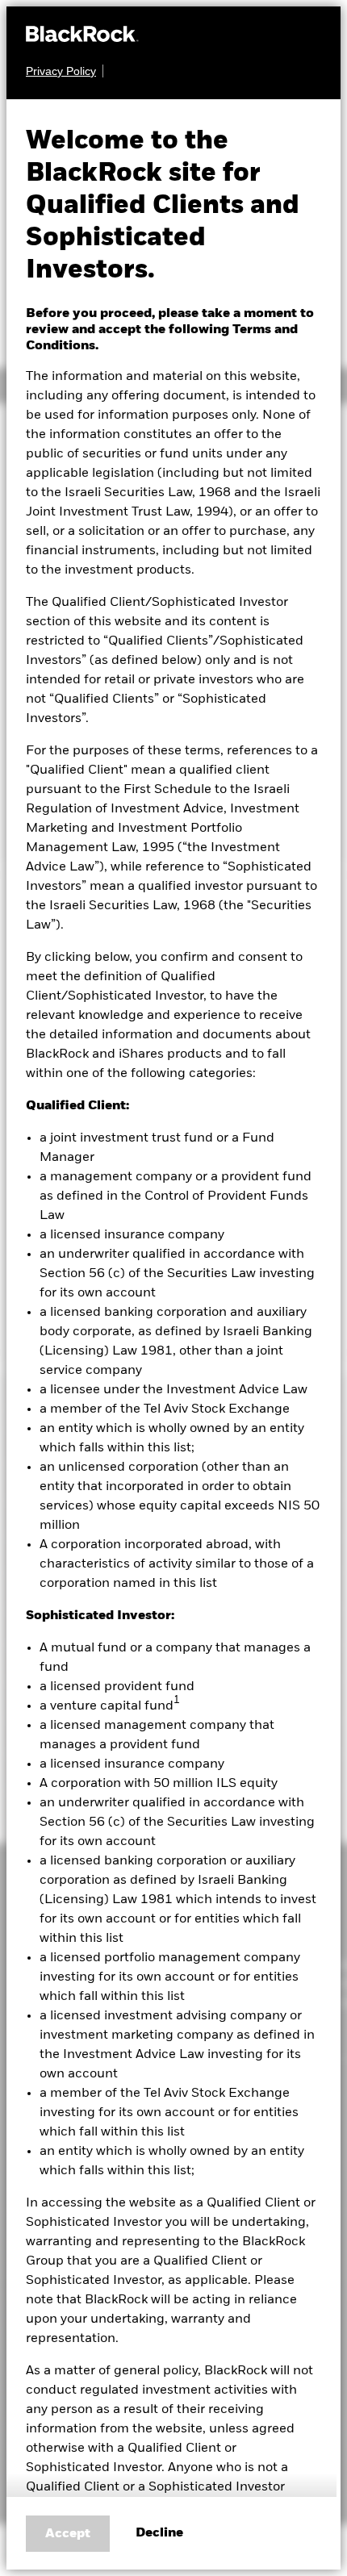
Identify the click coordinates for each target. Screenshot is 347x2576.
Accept (68, 2534)
